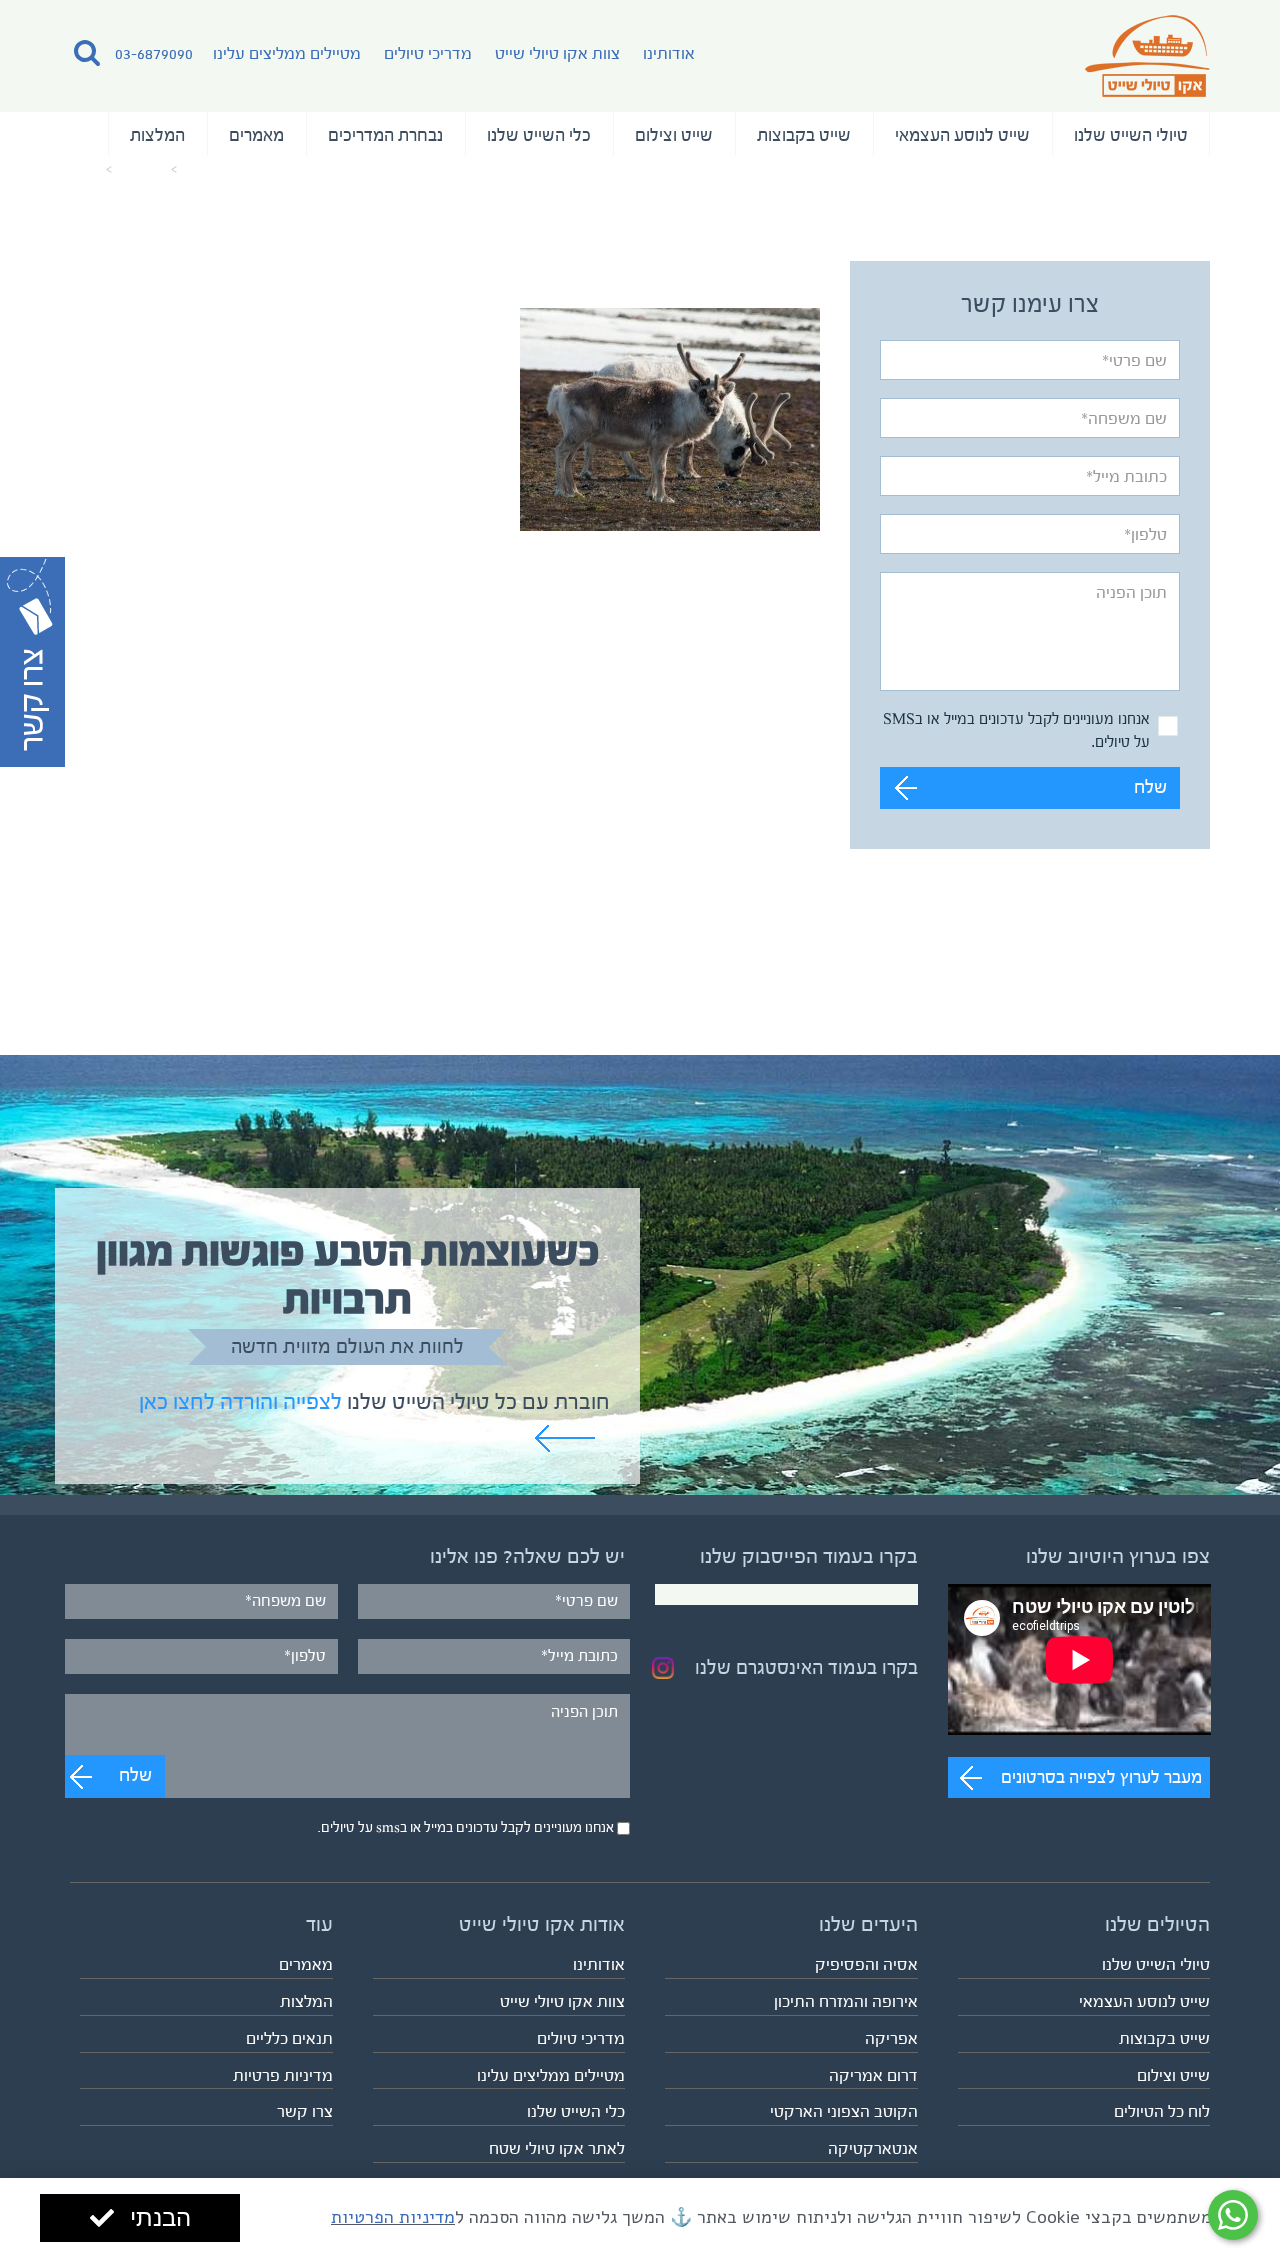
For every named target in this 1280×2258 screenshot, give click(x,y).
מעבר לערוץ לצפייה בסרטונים (1101, 1777)
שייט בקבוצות (804, 135)
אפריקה (891, 2038)
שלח (1150, 787)
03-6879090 (154, 53)
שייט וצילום (674, 135)
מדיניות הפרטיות (393, 2217)
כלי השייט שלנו (539, 135)
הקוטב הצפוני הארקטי (844, 2111)
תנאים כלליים (289, 2038)
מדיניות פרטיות (283, 2075)
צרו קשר (305, 2111)
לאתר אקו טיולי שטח (557, 2148)
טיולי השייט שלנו (1131, 135)
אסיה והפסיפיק (866, 1964)
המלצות (157, 135)
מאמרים (256, 135)
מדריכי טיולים (428, 53)
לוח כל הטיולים (1162, 2111)
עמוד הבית (214, 170)
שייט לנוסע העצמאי (962, 135)
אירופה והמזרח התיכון (846, 2001)
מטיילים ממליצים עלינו (287, 53)
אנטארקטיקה (873, 2148)
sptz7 (85, 170)
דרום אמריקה (873, 2075)
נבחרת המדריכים (385, 135)
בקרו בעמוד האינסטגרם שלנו (806, 1668)
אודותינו (669, 53)
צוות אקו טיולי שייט (557, 53)
